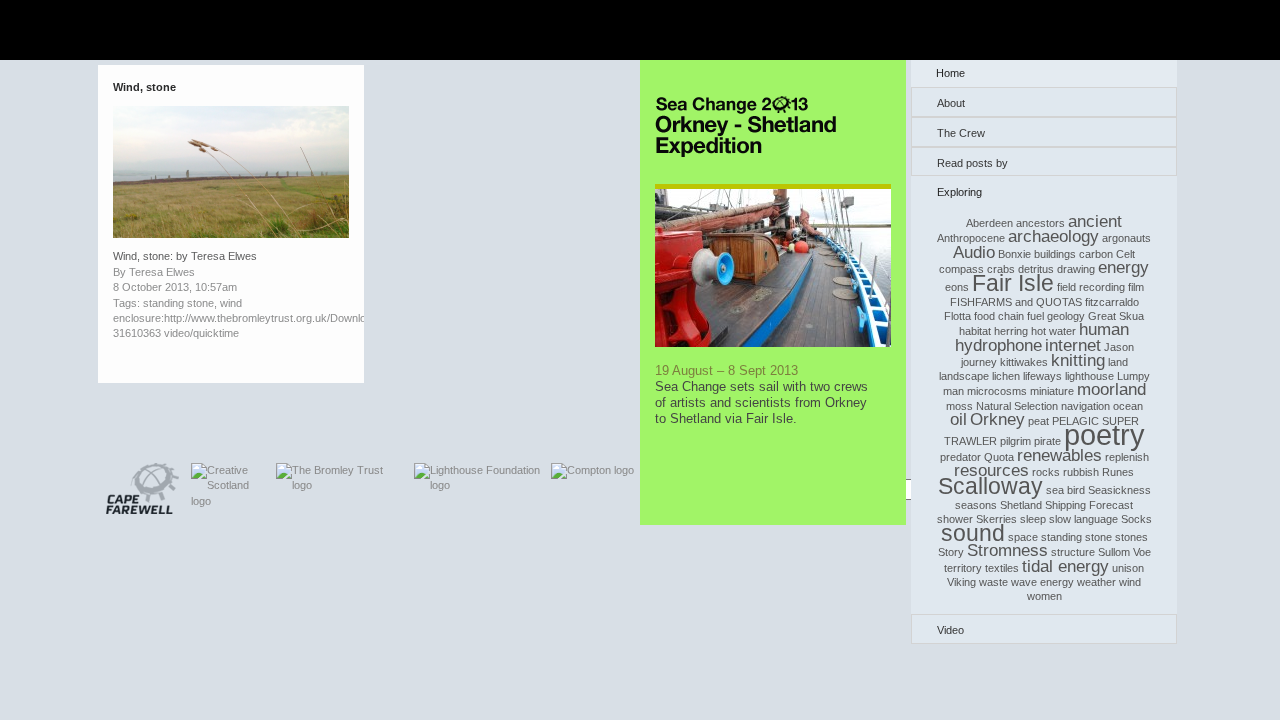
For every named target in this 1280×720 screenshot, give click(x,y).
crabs (1001, 269)
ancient (1095, 221)
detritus (1036, 269)
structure (1073, 552)
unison (1128, 568)
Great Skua (1116, 316)
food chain (999, 316)
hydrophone (998, 345)
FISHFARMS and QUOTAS (1016, 302)
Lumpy (1133, 376)
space (1023, 537)
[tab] (1044, 102)
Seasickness (1119, 490)
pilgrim (1015, 441)
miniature (1052, 391)
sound (973, 533)
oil (958, 419)
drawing (1076, 269)
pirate (1047, 441)
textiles (1002, 568)
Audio (974, 252)
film (1136, 287)
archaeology (1053, 236)
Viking (961, 582)
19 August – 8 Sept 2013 (726, 370)
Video (950, 630)
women (1044, 596)
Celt (1125, 254)
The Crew (961, 133)
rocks (1046, 472)
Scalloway (990, 486)
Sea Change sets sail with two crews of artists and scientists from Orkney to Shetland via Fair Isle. (761, 402)
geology (1066, 316)
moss (959, 406)
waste (993, 582)
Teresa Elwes (162, 272)
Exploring (959, 192)
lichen (1006, 376)
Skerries (996, 519)
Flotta (957, 316)
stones (1131, 537)
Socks (1136, 519)
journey (979, 362)
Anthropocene (971, 238)
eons (957, 287)
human (1104, 329)
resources (991, 470)
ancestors (1040, 223)
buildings (1055, 254)
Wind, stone (144, 87)
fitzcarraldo (1112, 302)
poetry (1104, 434)
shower (955, 519)
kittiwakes (1024, 362)
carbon (1096, 254)
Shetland (1021, 505)
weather (1096, 582)
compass (961, 269)
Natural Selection (1017, 406)
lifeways (1042, 376)
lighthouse (1089, 376)
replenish (1127, 457)
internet (1073, 345)
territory (963, 568)
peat (1038, 421)
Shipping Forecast (1089, 505)
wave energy (1042, 582)
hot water (1053, 331)
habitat (975, 331)
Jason (1119, 347)
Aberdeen (989, 223)
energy (1123, 267)
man (953, 391)
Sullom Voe (1124, 552)
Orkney (997, 419)
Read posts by (972, 163)
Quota (999, 457)
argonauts (1126, 238)
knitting (1078, 360)
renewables (1059, 455)
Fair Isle (1013, 283)
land (1118, 362)
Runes (1118, 472)
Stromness (1007, 550)
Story (951, 552)
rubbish (1081, 472)
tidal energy (1065, 566)
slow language (1083, 519)
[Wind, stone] (231, 234)
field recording (1091, 287)
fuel (1035, 316)
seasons (976, 505)
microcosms (997, 391)
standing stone (1076, 537)
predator (960, 457)
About (951, 103)
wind (1130, 582)
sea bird (1065, 490)
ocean (1128, 406)
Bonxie (1014, 254)
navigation (1085, 406)
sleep (1033, 519)
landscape (964, 376)
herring (1011, 331)
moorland (1111, 389)
